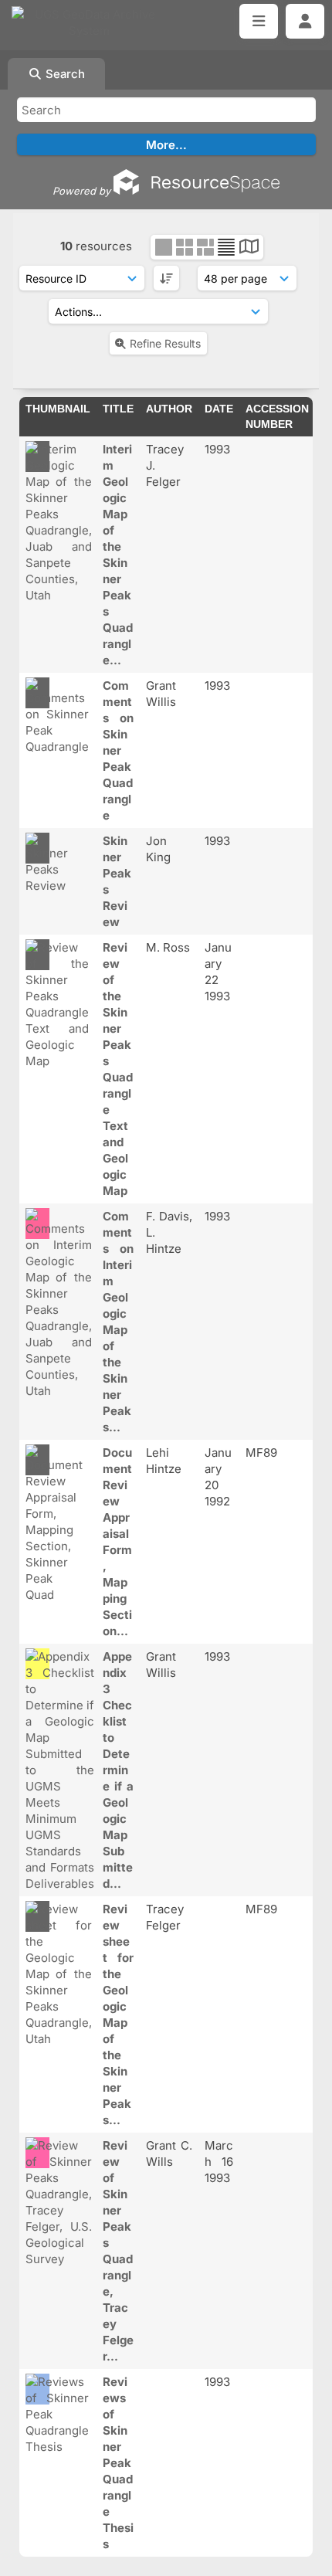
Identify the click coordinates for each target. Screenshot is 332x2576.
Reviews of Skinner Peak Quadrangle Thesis (118, 2463)
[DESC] (166, 278)
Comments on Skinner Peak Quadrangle (118, 750)
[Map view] (249, 248)
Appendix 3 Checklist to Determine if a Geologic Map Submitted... (118, 1770)
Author (169, 409)
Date (219, 409)
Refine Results (165, 343)
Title (118, 409)
